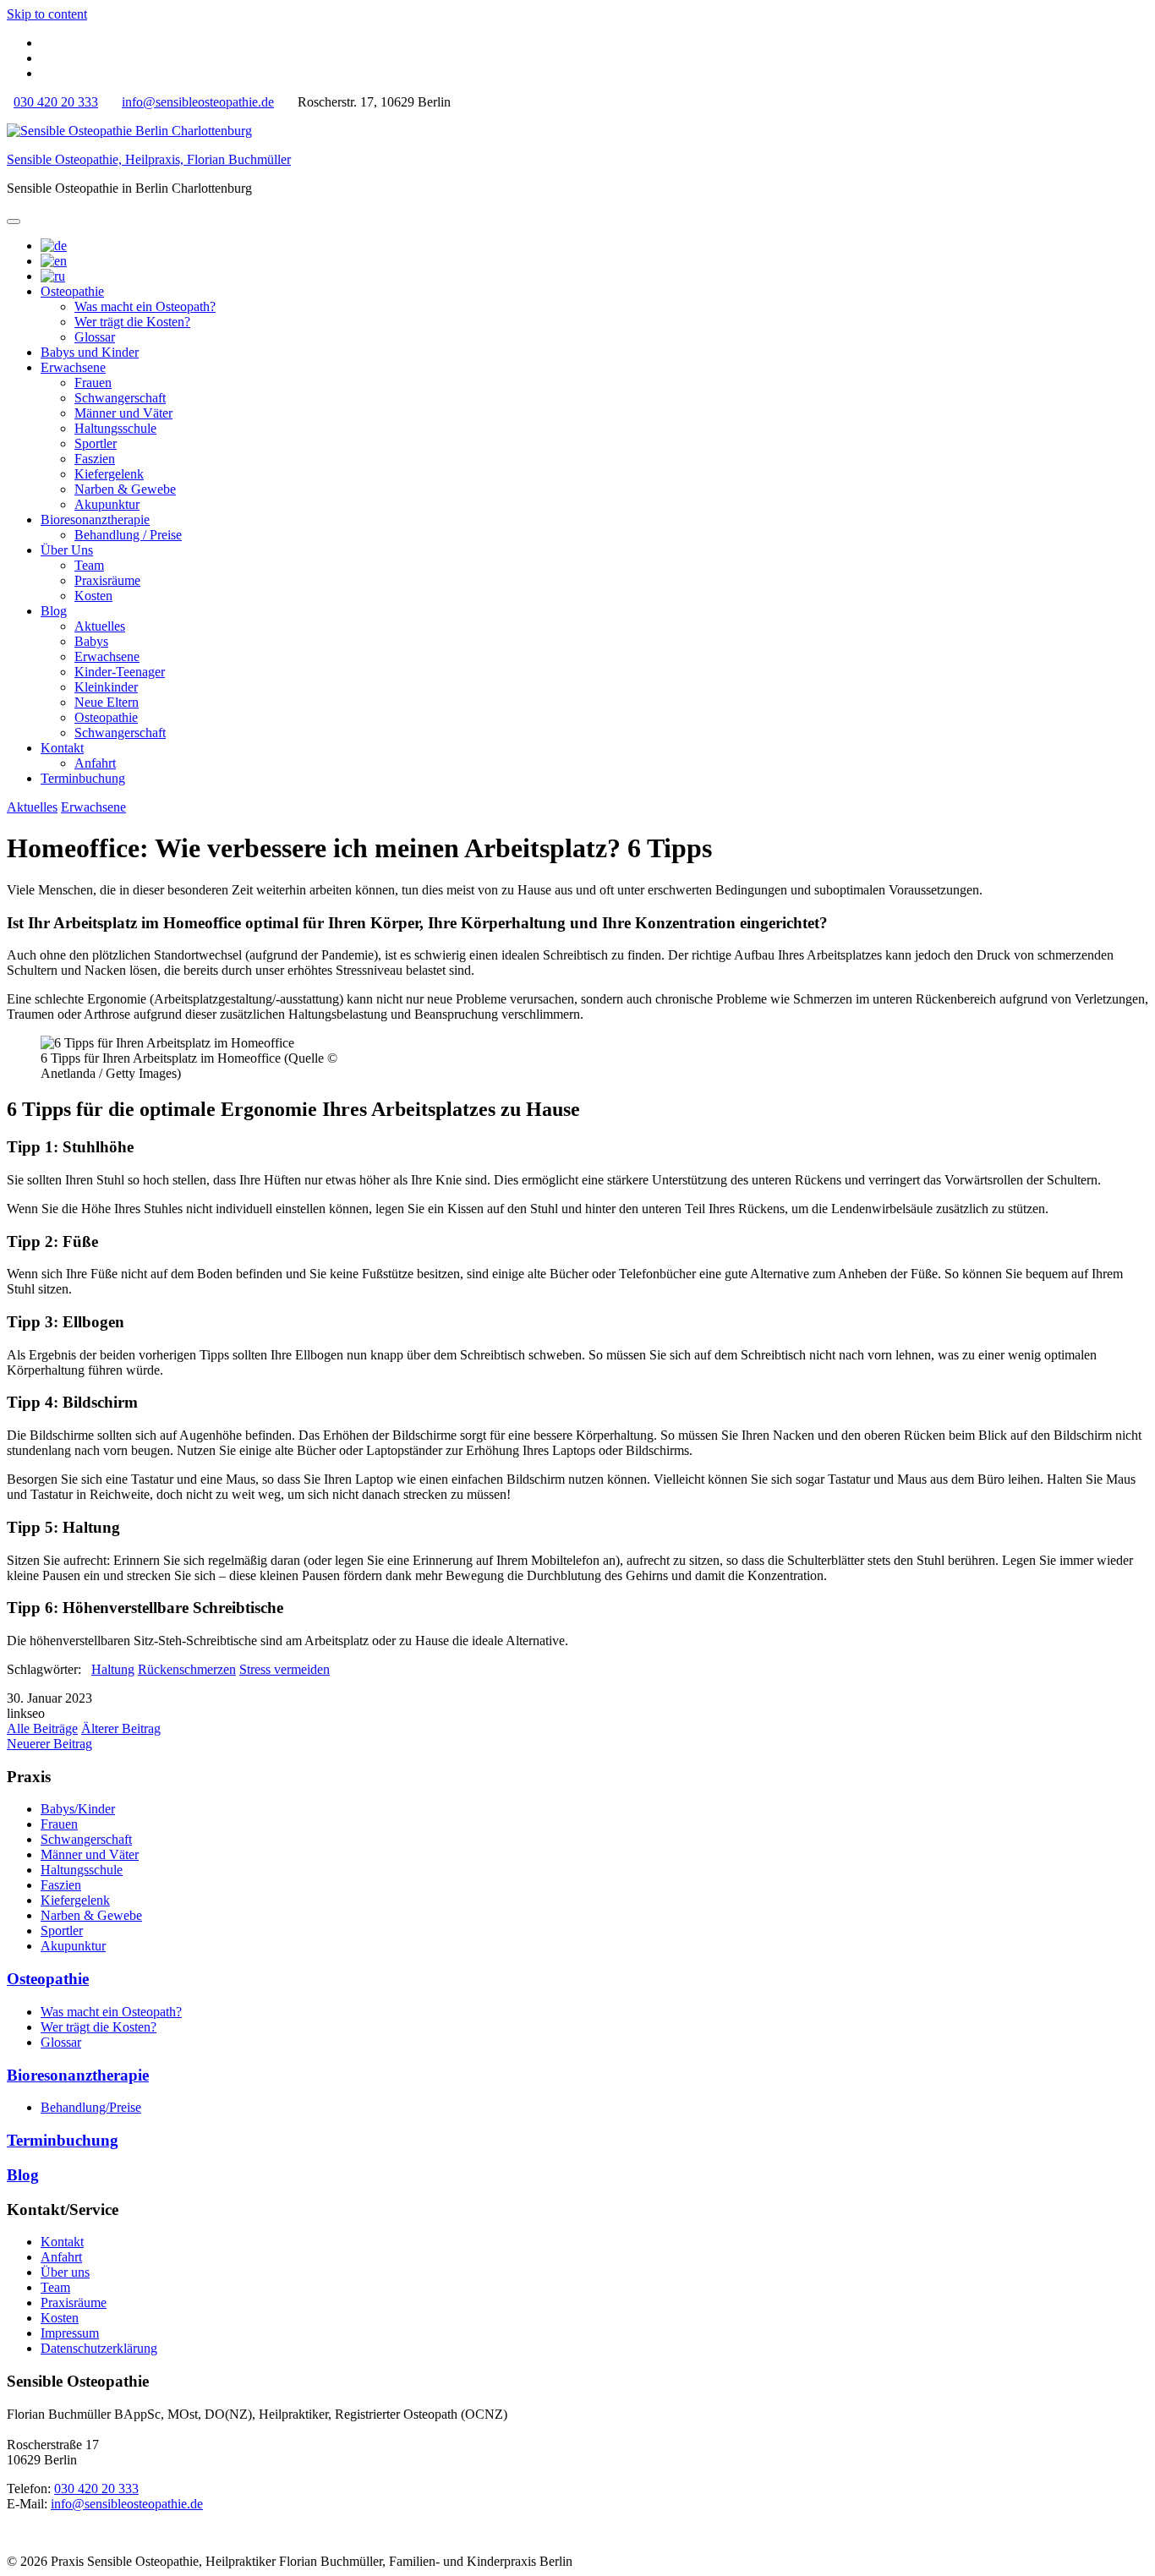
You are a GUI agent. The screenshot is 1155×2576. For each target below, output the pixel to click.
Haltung (113, 1669)
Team (89, 565)
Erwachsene (73, 367)
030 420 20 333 (56, 102)
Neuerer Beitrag (49, 1744)
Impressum (70, 2333)
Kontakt (62, 748)
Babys (91, 641)
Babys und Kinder (90, 352)
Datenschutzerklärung (99, 2348)
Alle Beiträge (42, 1728)
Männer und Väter (123, 413)
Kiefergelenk (109, 474)
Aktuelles (100, 626)
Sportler (96, 443)
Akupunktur (107, 504)
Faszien (95, 459)
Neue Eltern (107, 702)
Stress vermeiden (285, 1669)
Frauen (93, 383)
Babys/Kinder (78, 1809)
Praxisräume (107, 580)
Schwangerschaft (120, 398)
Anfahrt (95, 763)
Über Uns (67, 550)
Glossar (95, 337)
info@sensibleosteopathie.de (198, 102)
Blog (54, 611)
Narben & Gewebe (125, 489)
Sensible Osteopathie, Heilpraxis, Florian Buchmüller (149, 159)
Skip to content (47, 14)
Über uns (65, 2272)
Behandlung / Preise (128, 535)
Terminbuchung (83, 778)
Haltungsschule (115, 428)
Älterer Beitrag (121, 1728)
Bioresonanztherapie (95, 520)
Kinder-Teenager (120, 672)
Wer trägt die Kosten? (132, 322)
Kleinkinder (106, 687)
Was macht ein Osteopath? (145, 306)
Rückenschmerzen (187, 1669)
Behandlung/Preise (91, 2107)
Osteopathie (72, 291)
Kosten (93, 596)
